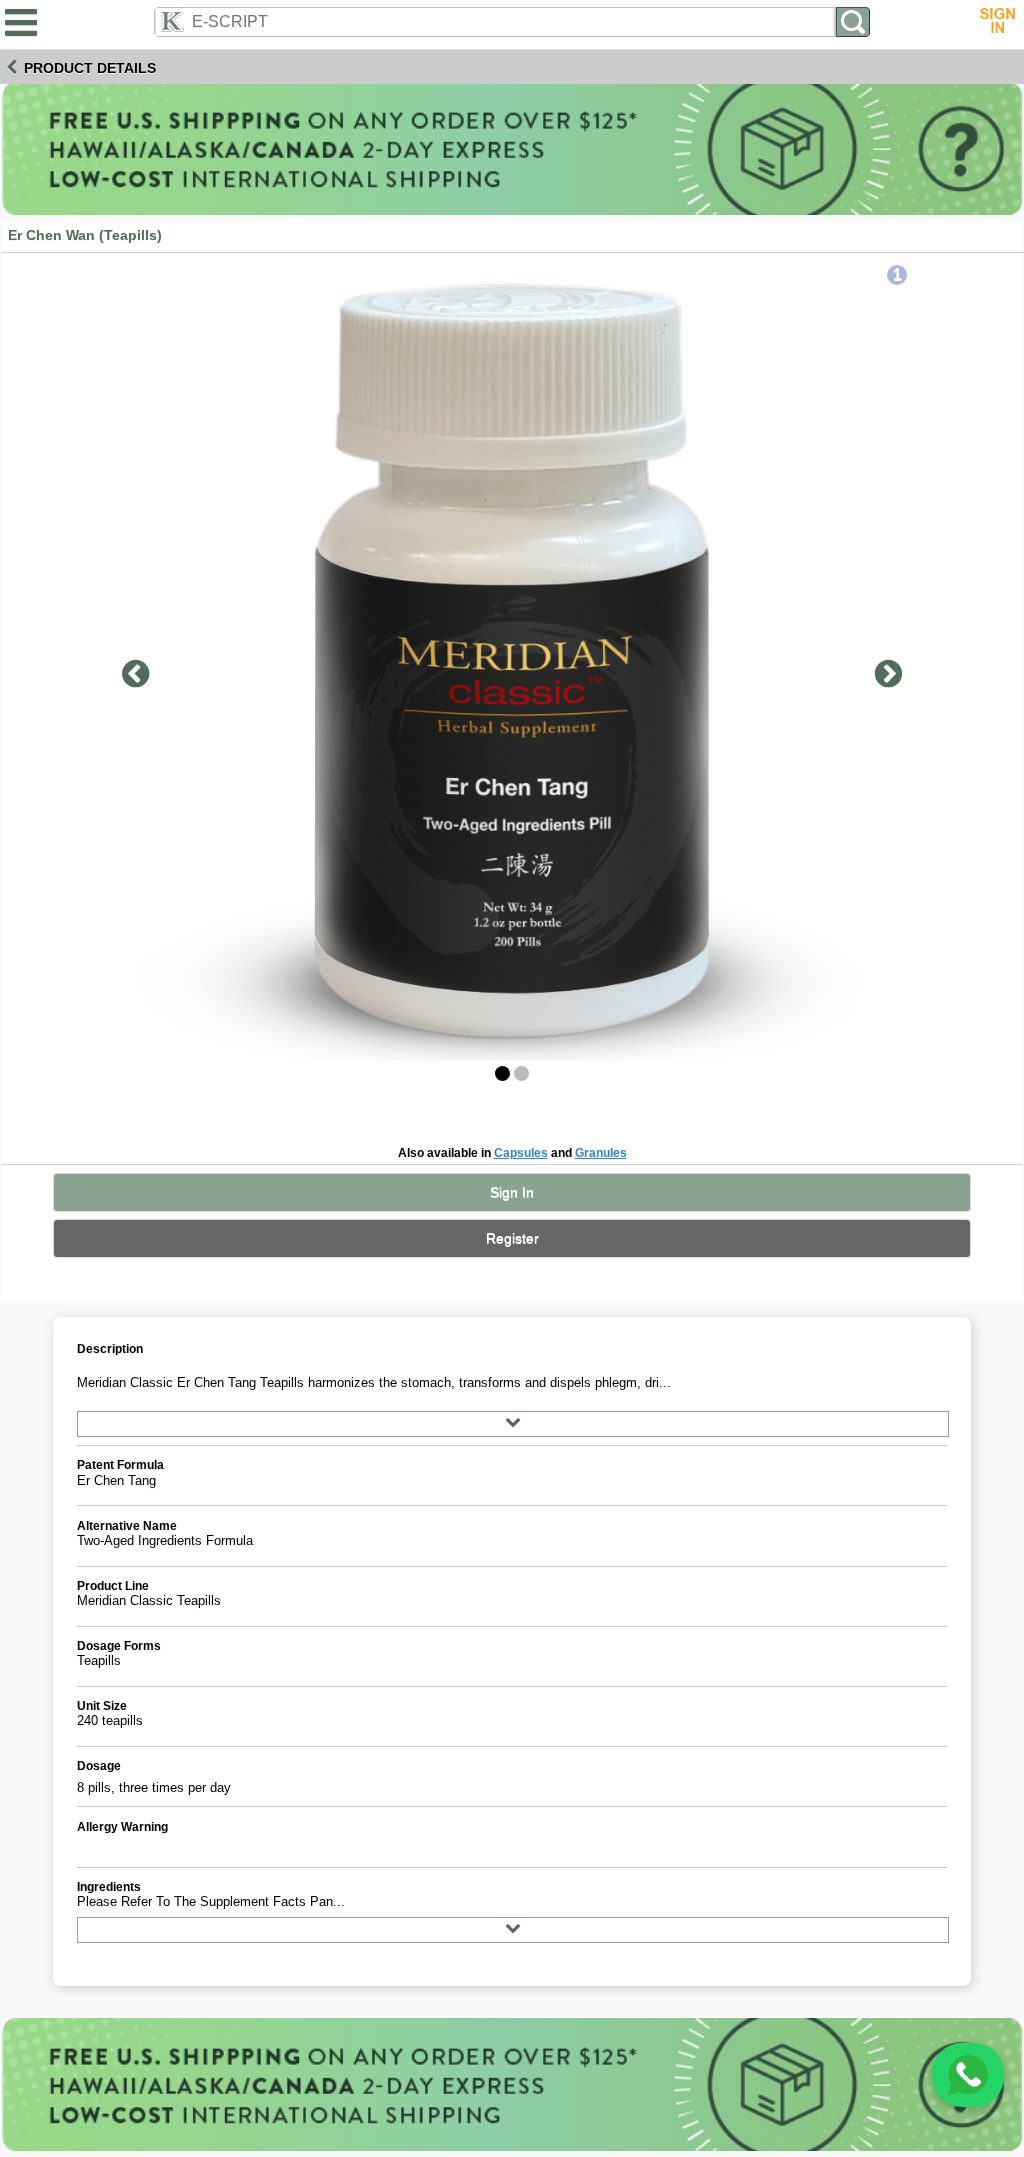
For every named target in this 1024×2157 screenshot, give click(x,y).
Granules (601, 1152)
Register (512, 1238)
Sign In (512, 1192)
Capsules (521, 1152)
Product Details (90, 68)
